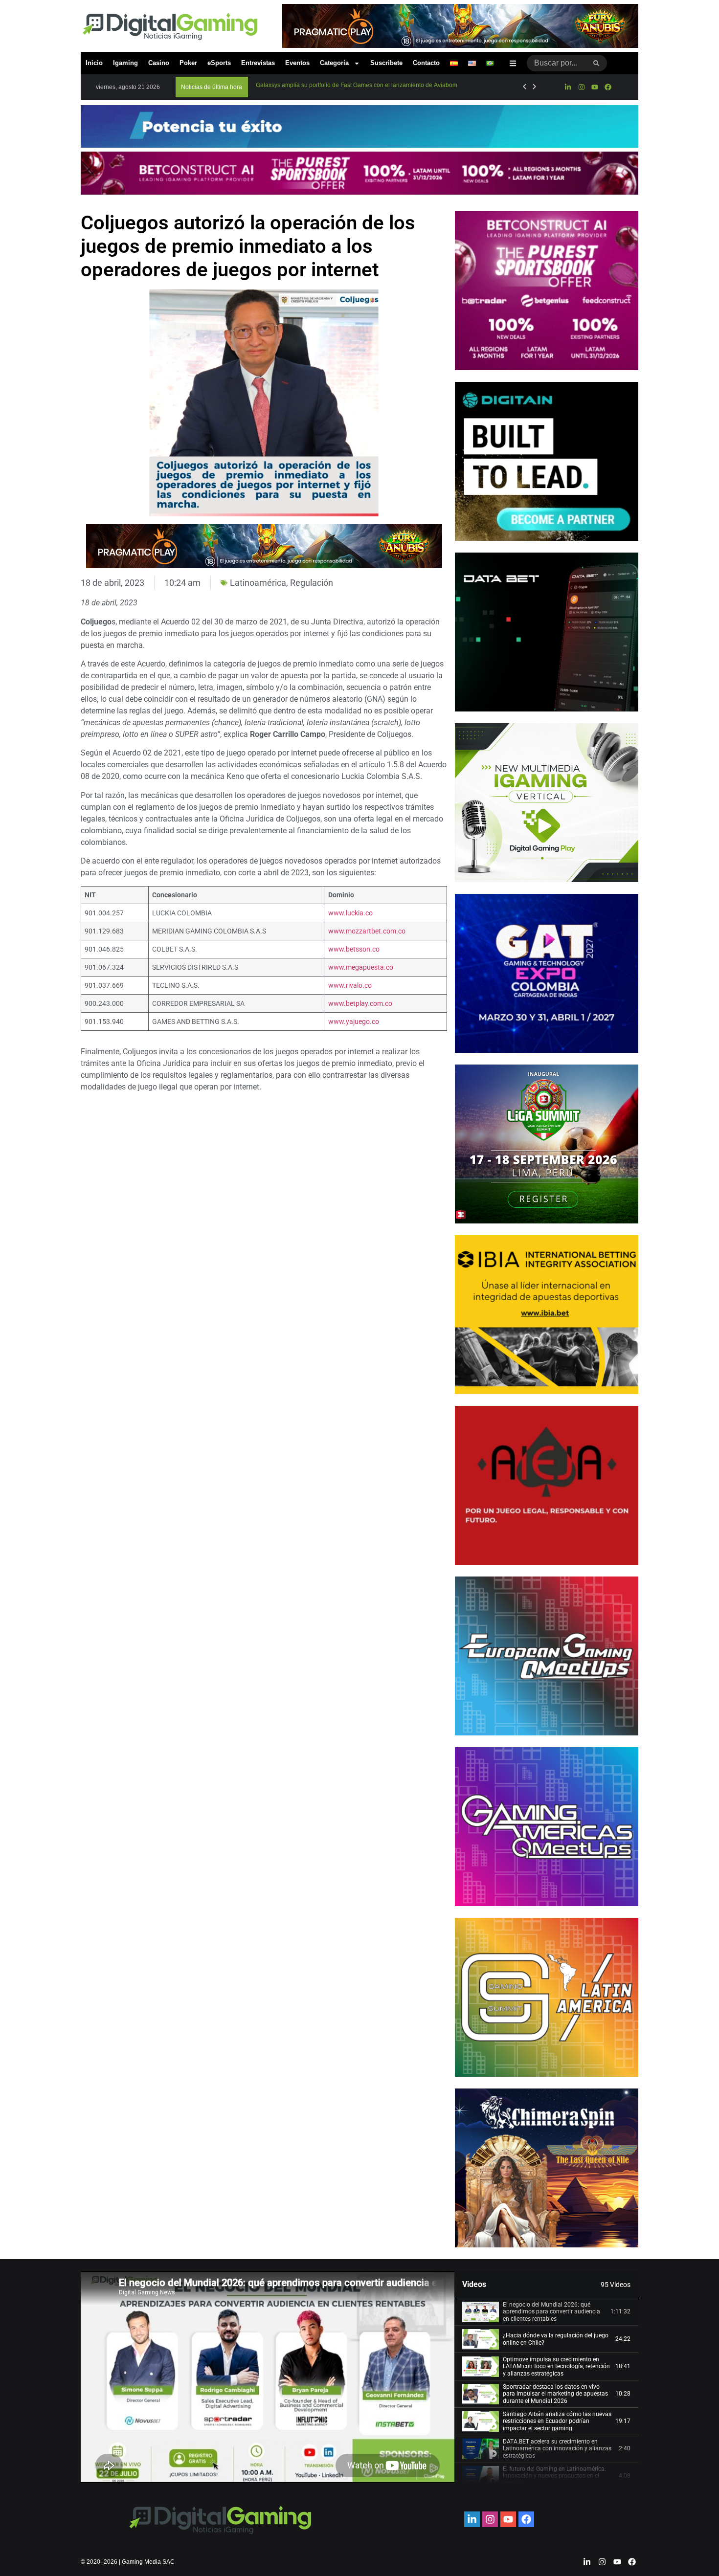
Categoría (334, 63)
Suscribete (386, 63)
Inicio (94, 63)
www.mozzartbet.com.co (367, 931)
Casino (159, 63)
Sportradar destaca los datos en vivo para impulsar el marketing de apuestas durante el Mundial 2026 (555, 2394)
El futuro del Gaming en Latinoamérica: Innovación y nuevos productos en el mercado (554, 2476)
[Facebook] (608, 87)
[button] (212, 87)
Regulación (312, 583)
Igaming (125, 63)
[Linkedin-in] (568, 87)
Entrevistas (258, 63)
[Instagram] (581, 87)
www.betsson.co (354, 949)
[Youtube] (595, 87)
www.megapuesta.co (361, 967)
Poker (188, 63)
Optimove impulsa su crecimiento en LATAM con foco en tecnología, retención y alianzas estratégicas (556, 2366)
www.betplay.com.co (360, 1004)
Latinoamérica (258, 583)
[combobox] (556, 63)
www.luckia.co (350, 913)
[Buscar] (596, 63)
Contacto (426, 63)
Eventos (297, 63)
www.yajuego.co (354, 1022)
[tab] (546, 2312)
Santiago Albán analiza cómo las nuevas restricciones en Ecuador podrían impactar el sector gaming (557, 2421)
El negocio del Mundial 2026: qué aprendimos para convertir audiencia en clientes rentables (551, 2312)
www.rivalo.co (350, 986)
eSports (219, 63)
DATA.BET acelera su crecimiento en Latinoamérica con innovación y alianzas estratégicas (557, 2449)
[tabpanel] (268, 2377)
